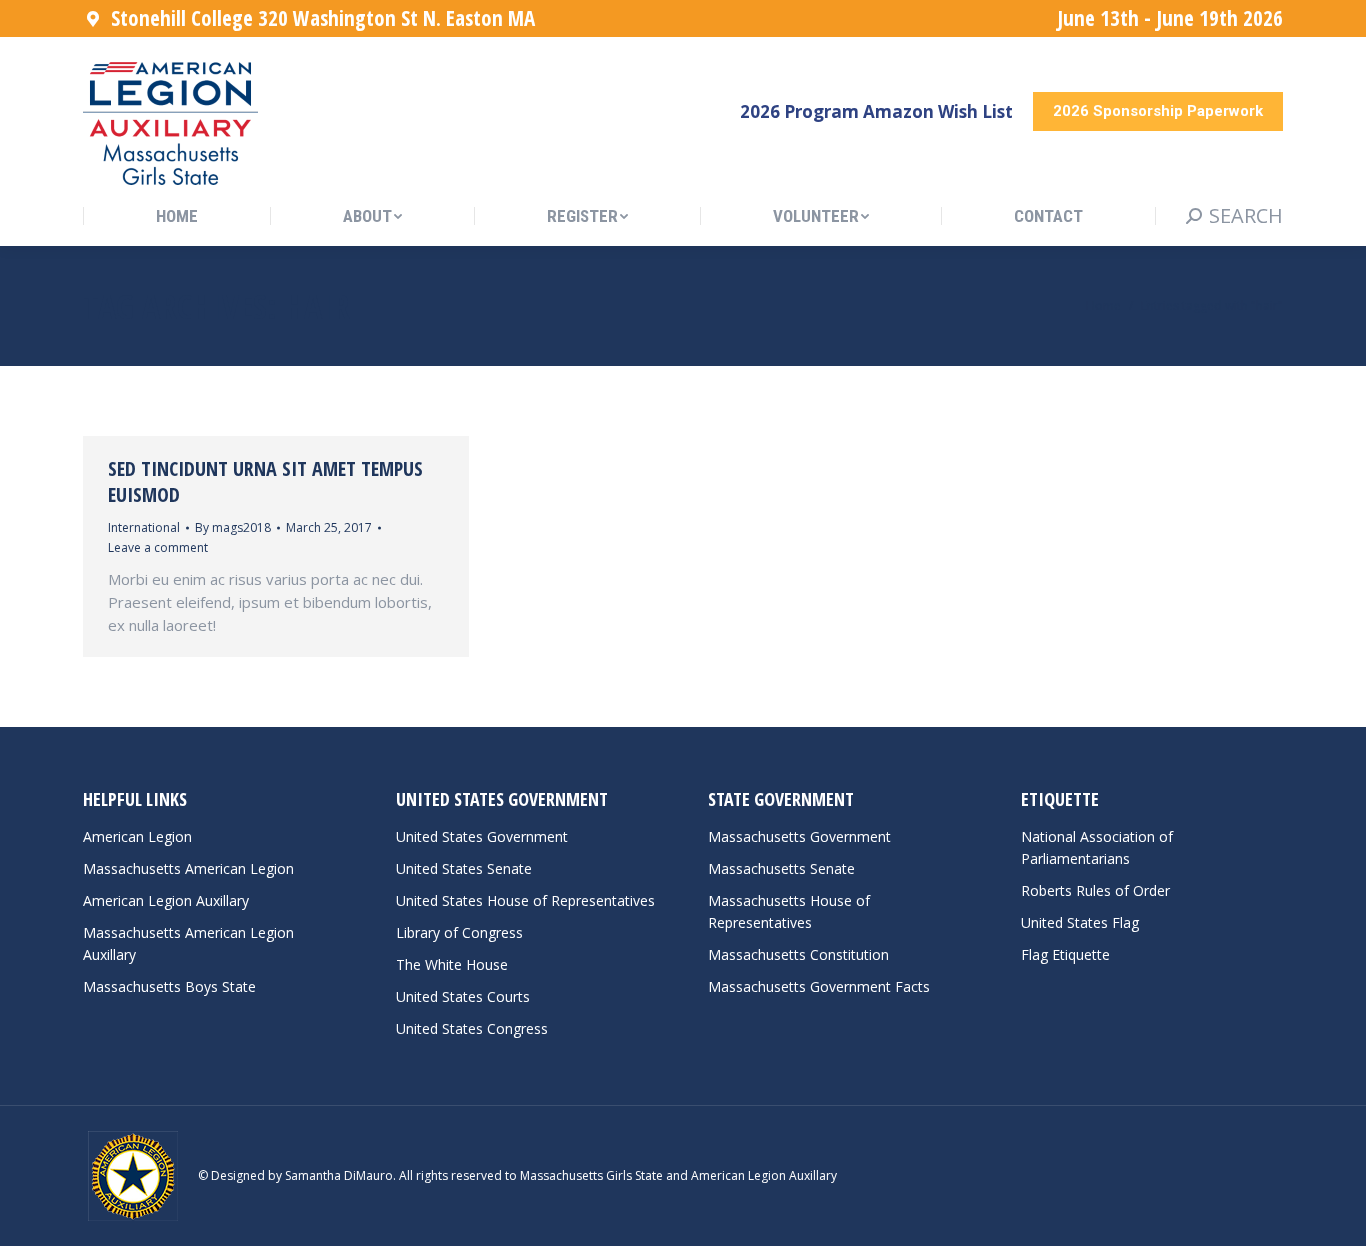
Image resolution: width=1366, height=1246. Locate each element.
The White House (452, 964)
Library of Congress (459, 932)
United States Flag (1080, 922)
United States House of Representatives (525, 900)
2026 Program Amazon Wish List (876, 111)
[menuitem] (177, 216)
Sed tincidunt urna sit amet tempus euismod (265, 481)
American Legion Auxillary (166, 900)
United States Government (482, 836)
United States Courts (463, 996)
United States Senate (464, 868)
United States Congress (472, 1028)
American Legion (137, 836)
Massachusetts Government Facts (819, 986)
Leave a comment (158, 547)
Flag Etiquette (1065, 954)
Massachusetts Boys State (169, 986)
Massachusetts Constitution (798, 954)
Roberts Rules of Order (1095, 890)
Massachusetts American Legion (188, 868)
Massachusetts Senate (781, 868)
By (233, 527)
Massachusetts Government (799, 836)
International (144, 527)
